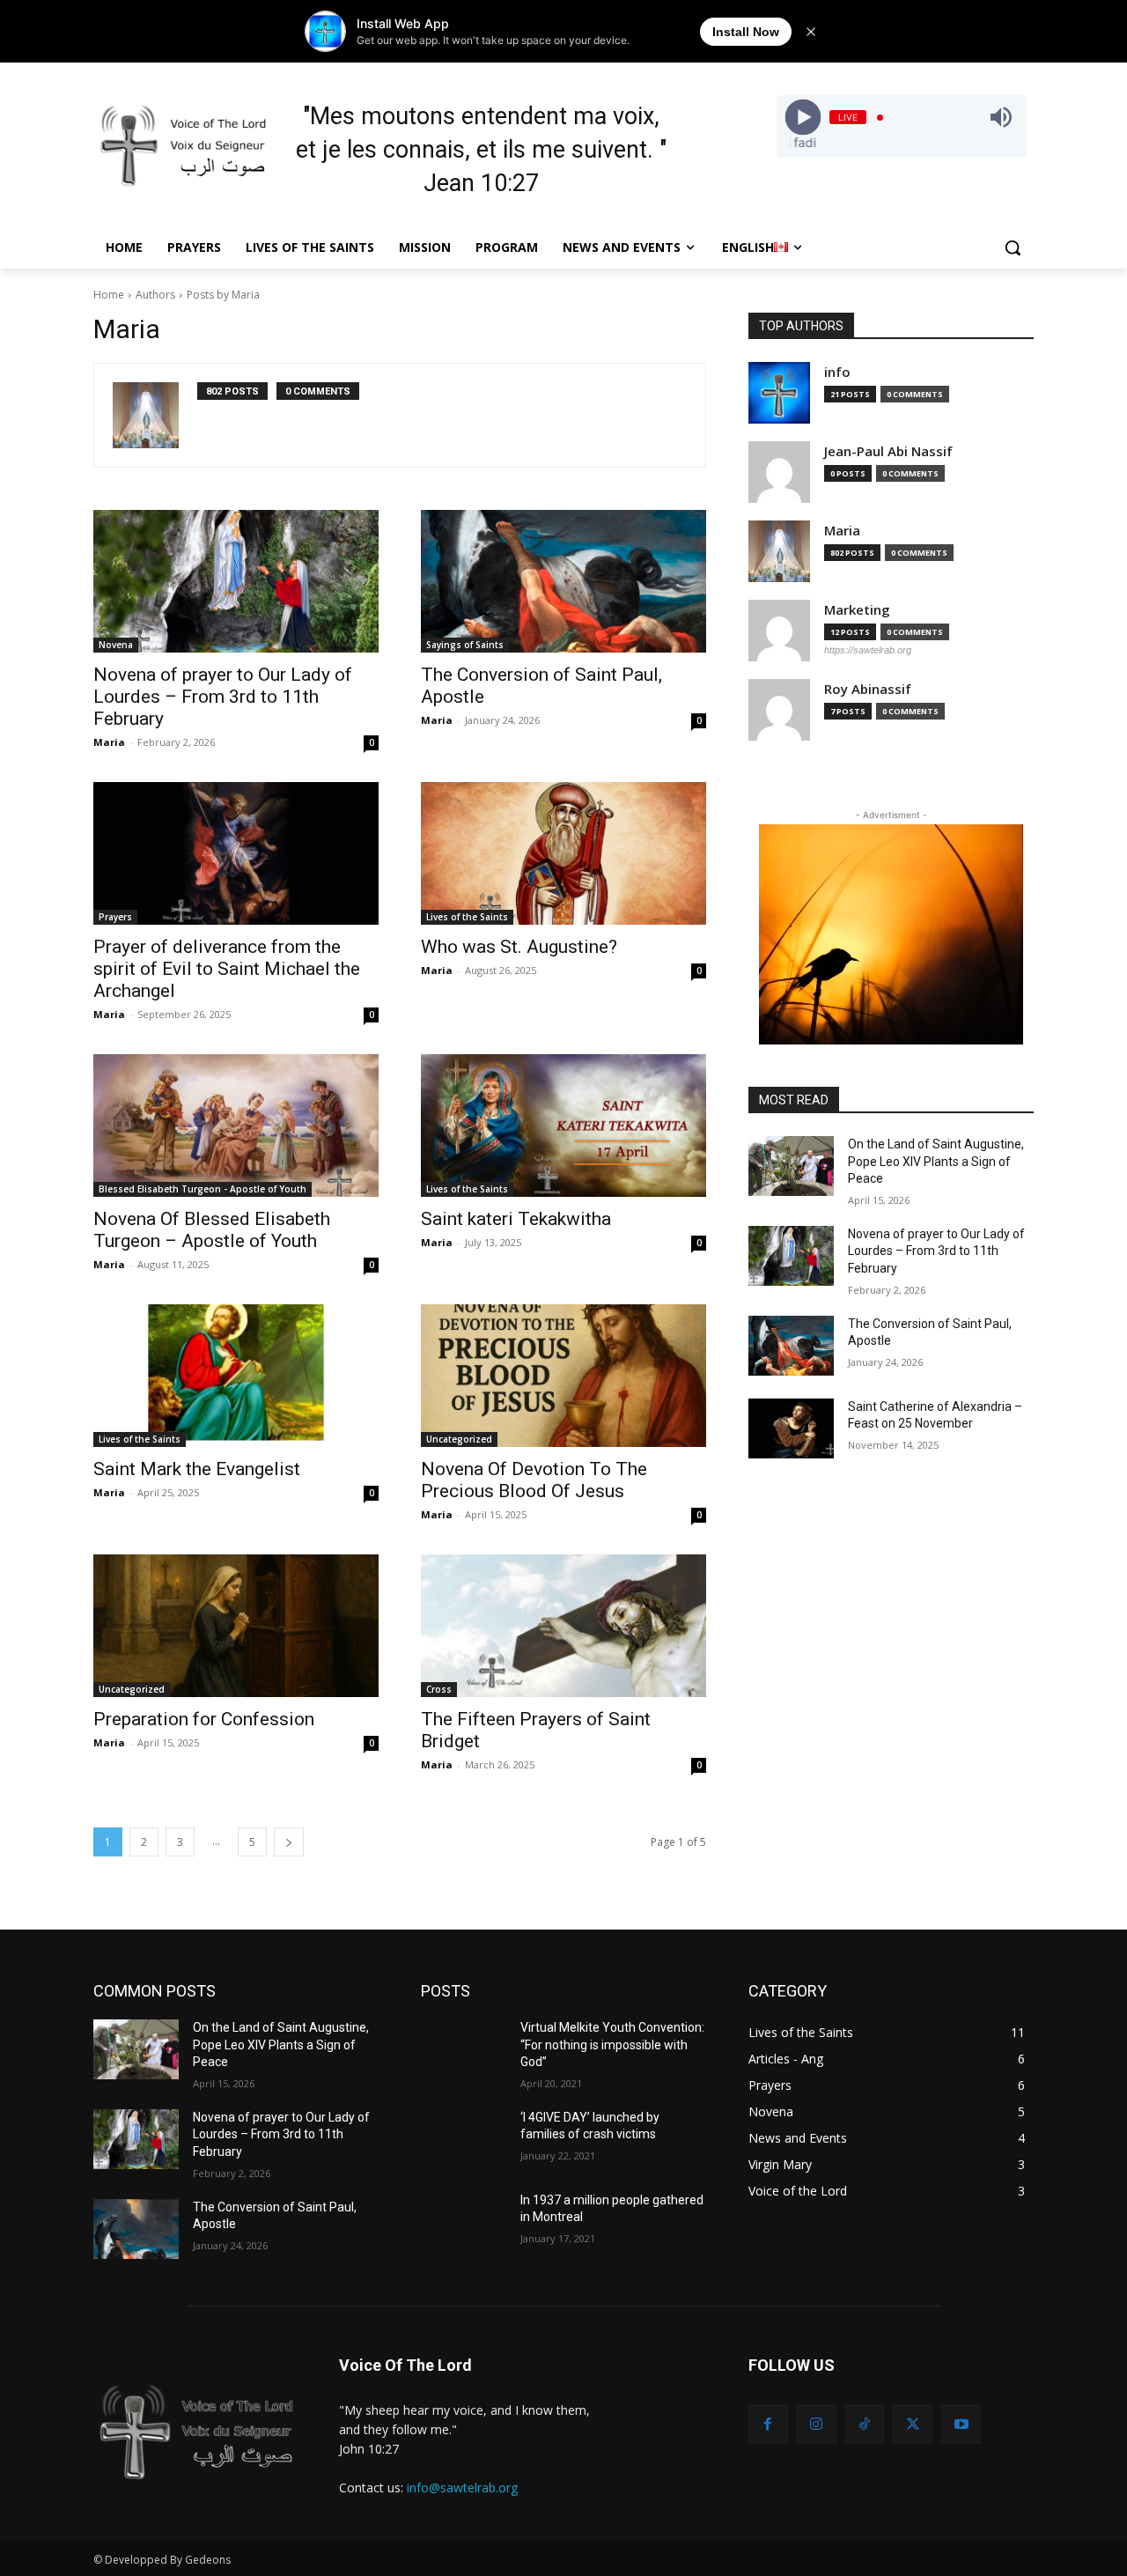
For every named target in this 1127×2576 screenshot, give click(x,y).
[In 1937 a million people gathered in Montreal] (464, 2222)
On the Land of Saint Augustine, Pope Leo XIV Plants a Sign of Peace (936, 1161)
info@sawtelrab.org (462, 2487)
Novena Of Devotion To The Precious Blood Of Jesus (534, 1480)
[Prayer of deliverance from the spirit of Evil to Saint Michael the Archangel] (236, 853)
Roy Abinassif (868, 689)
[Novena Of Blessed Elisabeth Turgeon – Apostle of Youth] (236, 1126)
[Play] (803, 118)
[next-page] (289, 1842)
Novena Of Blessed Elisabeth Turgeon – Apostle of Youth (212, 1230)
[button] (1013, 247)
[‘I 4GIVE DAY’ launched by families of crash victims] (464, 2139)
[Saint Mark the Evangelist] (236, 1376)
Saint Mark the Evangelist (197, 1469)
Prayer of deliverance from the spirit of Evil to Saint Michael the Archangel (227, 969)
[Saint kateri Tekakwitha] (563, 1126)
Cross (439, 1689)
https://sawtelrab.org (868, 650)
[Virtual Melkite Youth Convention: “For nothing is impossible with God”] (464, 2049)
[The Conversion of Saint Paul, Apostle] (563, 581)
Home (109, 295)
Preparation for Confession (204, 1719)
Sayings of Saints (465, 645)
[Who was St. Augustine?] (563, 853)
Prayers (115, 917)
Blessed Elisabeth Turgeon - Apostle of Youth (203, 1189)
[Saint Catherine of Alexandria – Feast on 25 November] (791, 1428)
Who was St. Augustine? (519, 947)
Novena (116, 645)
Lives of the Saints (467, 917)
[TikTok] (865, 2425)
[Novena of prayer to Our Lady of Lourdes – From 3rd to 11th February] (236, 581)
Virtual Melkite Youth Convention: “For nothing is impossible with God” (612, 2045)
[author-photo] (155, 415)
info (837, 372)
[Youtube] (961, 2425)
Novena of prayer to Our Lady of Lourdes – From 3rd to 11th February (223, 697)
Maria (109, 742)
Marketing (857, 610)
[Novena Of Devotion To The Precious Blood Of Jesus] (563, 1376)
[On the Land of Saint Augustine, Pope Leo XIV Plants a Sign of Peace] (791, 1166)
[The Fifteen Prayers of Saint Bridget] (563, 1626)
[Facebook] (768, 2425)
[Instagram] (817, 2425)
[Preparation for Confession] (236, 1626)
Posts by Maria (223, 295)
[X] (913, 2425)
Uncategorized (459, 1439)
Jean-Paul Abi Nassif (888, 451)
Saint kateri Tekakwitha (516, 1219)
